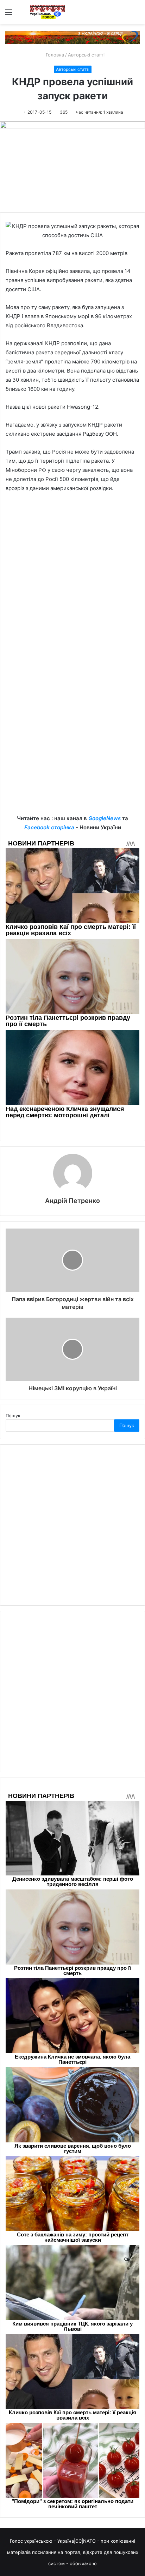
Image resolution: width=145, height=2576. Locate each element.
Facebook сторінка (49, 827)
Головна (54, 55)
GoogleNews (105, 818)
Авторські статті (86, 55)
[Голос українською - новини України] (48, 12)
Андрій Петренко (72, 1201)
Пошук (13, 1416)
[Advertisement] (72, 577)
